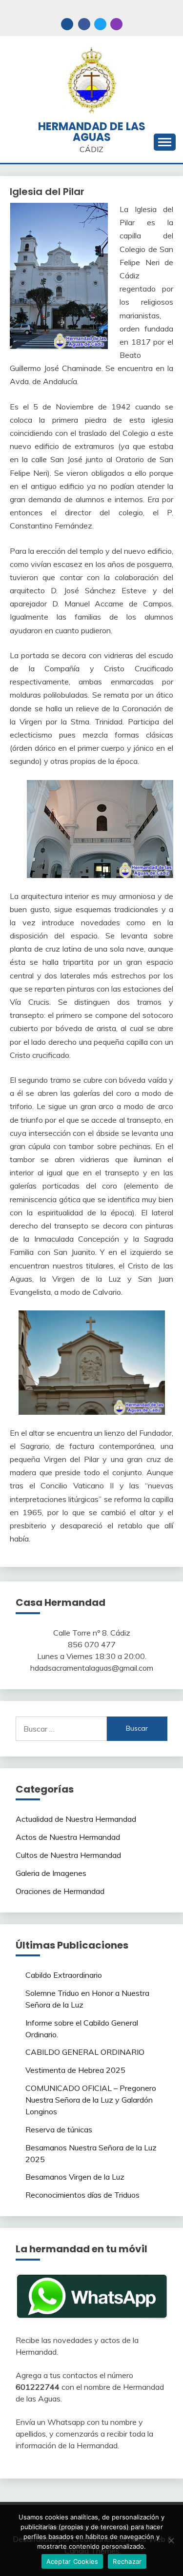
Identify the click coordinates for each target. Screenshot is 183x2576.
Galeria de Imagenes (51, 1873)
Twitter (100, 24)
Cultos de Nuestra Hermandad (68, 1855)
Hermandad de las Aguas (92, 132)
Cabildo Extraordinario (64, 1975)
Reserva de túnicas (59, 2129)
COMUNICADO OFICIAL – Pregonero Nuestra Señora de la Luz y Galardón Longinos (91, 2100)
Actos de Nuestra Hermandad (68, 1837)
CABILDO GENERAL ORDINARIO (85, 2052)
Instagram (116, 24)
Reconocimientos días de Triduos (82, 2195)
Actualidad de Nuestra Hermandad (76, 1819)
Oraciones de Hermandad (60, 1891)
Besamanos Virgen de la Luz (75, 2177)
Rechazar (127, 2561)
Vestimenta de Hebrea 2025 (75, 2070)
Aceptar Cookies (72, 2561)
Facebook (84, 24)
